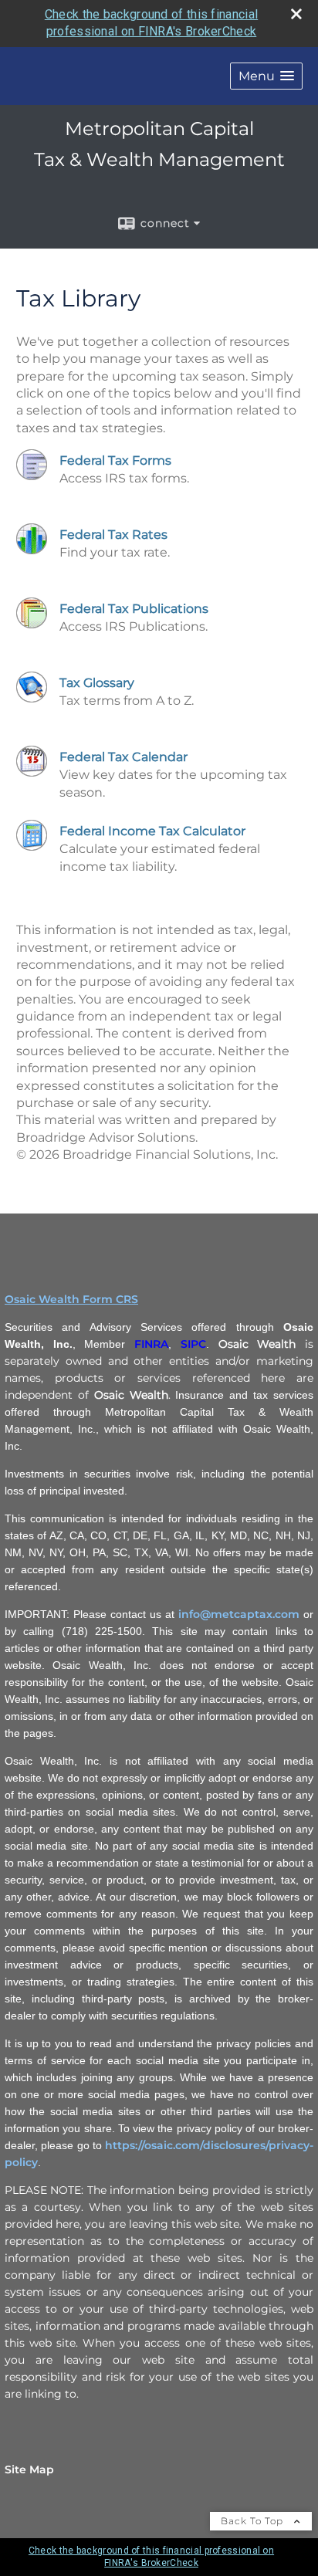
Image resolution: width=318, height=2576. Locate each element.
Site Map (29, 2469)
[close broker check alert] (296, 14)
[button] (266, 76)
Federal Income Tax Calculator (152, 831)
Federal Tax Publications (134, 609)
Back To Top (254, 2521)
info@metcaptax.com (239, 1614)
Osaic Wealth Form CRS (71, 1299)
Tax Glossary (97, 683)
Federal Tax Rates (113, 535)
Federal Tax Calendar (123, 757)
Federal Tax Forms (115, 460)
